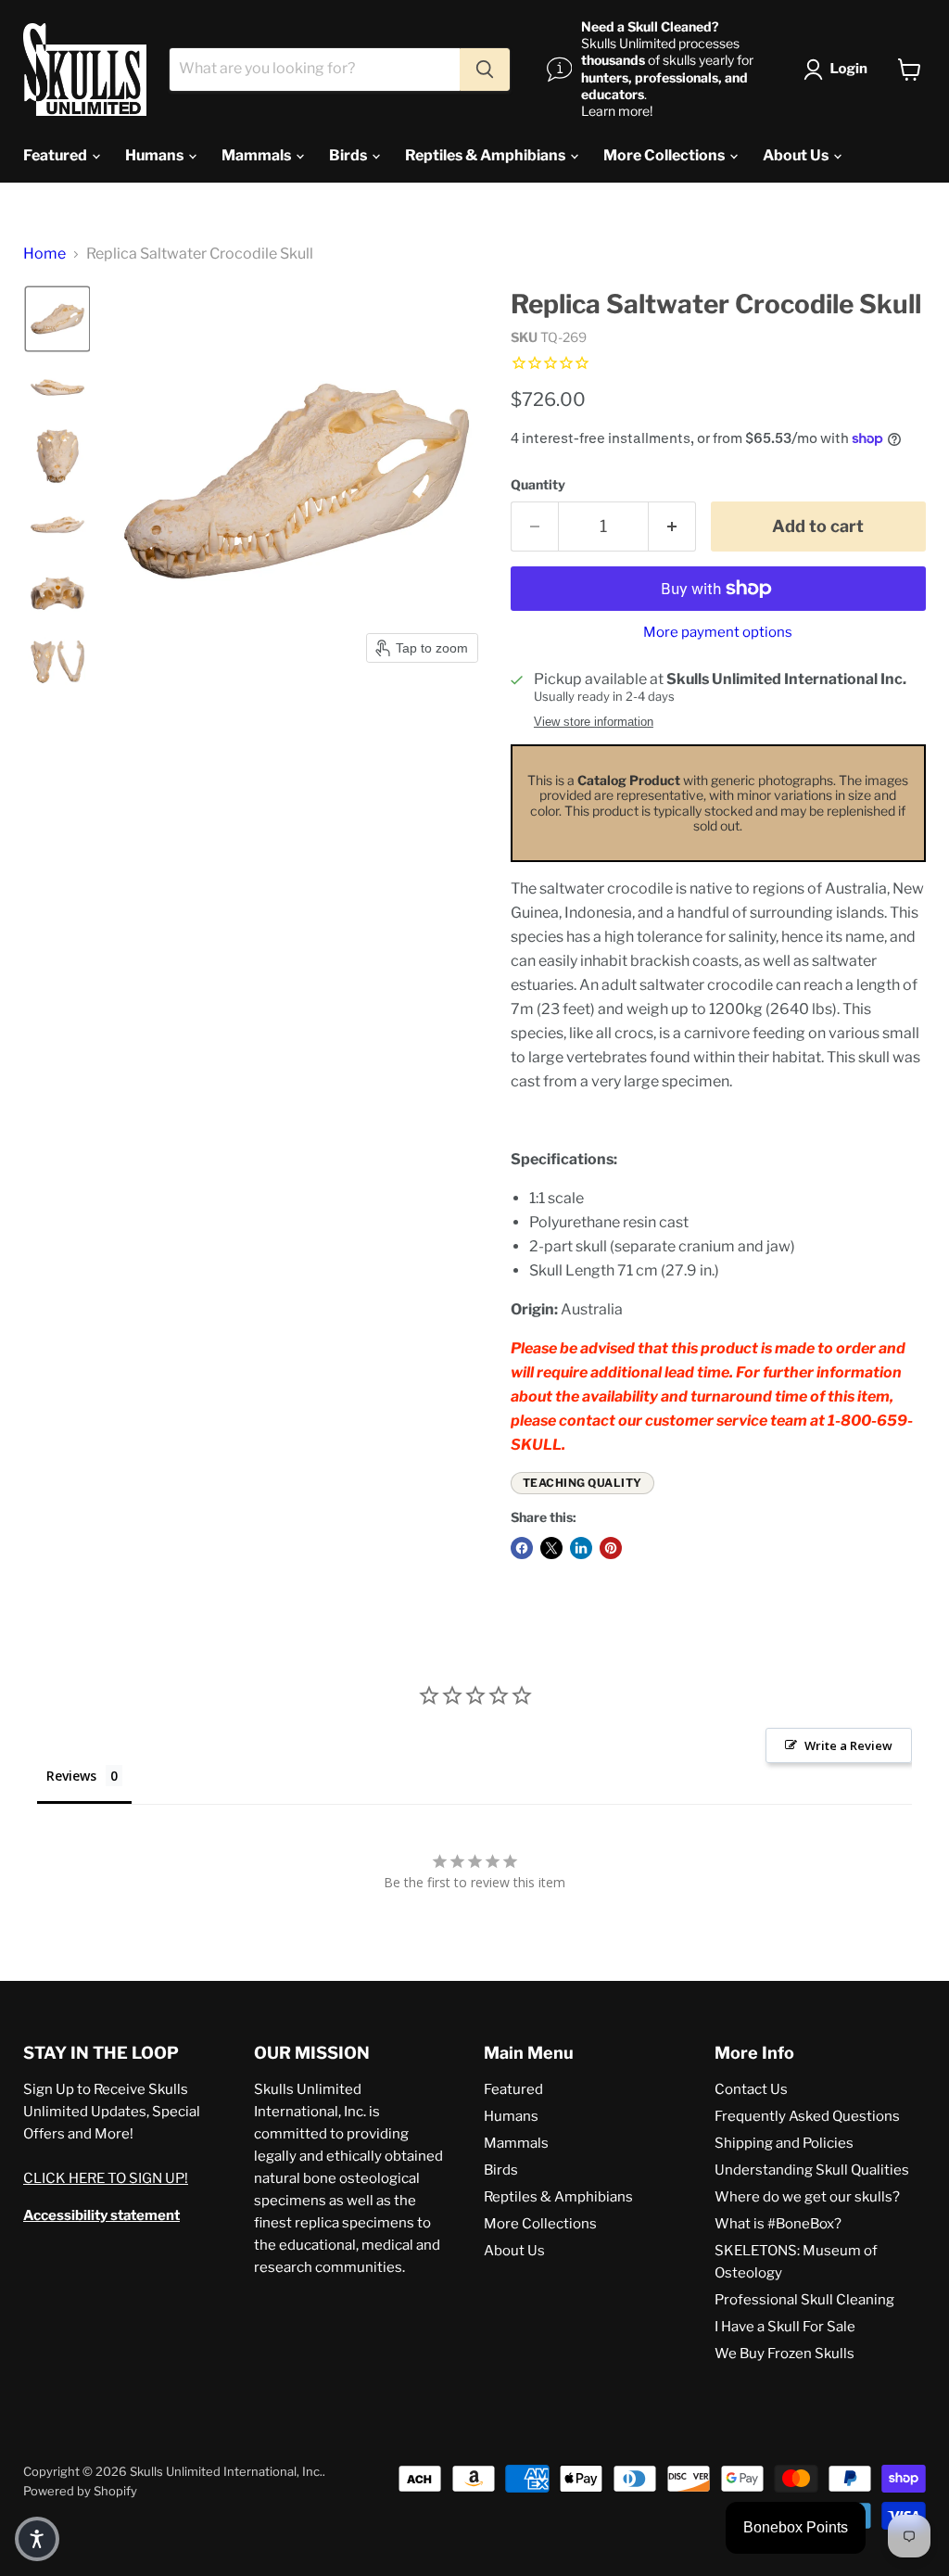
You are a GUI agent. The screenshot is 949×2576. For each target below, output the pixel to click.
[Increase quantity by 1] (672, 527)
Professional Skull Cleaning (804, 2300)
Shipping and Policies (784, 2143)
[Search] (485, 70)
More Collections (665, 155)
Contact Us (751, 2089)
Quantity (538, 485)
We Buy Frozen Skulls (785, 2354)
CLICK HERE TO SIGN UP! (106, 2178)
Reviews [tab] (71, 1776)
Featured (57, 155)
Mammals (258, 155)
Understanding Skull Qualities (812, 2170)
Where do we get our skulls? (807, 2197)
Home (44, 254)
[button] (839, 70)
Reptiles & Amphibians (487, 155)
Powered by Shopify (80, 2491)
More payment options (718, 633)
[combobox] (315, 70)
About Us (797, 155)
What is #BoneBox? (778, 2224)
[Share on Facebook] (522, 1548)
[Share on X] (551, 1548)
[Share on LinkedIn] (581, 1548)
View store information (594, 722)
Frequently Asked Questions (807, 2116)
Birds (349, 155)
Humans (156, 155)
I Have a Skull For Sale (785, 2327)
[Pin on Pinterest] (611, 1548)
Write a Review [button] (848, 1745)
